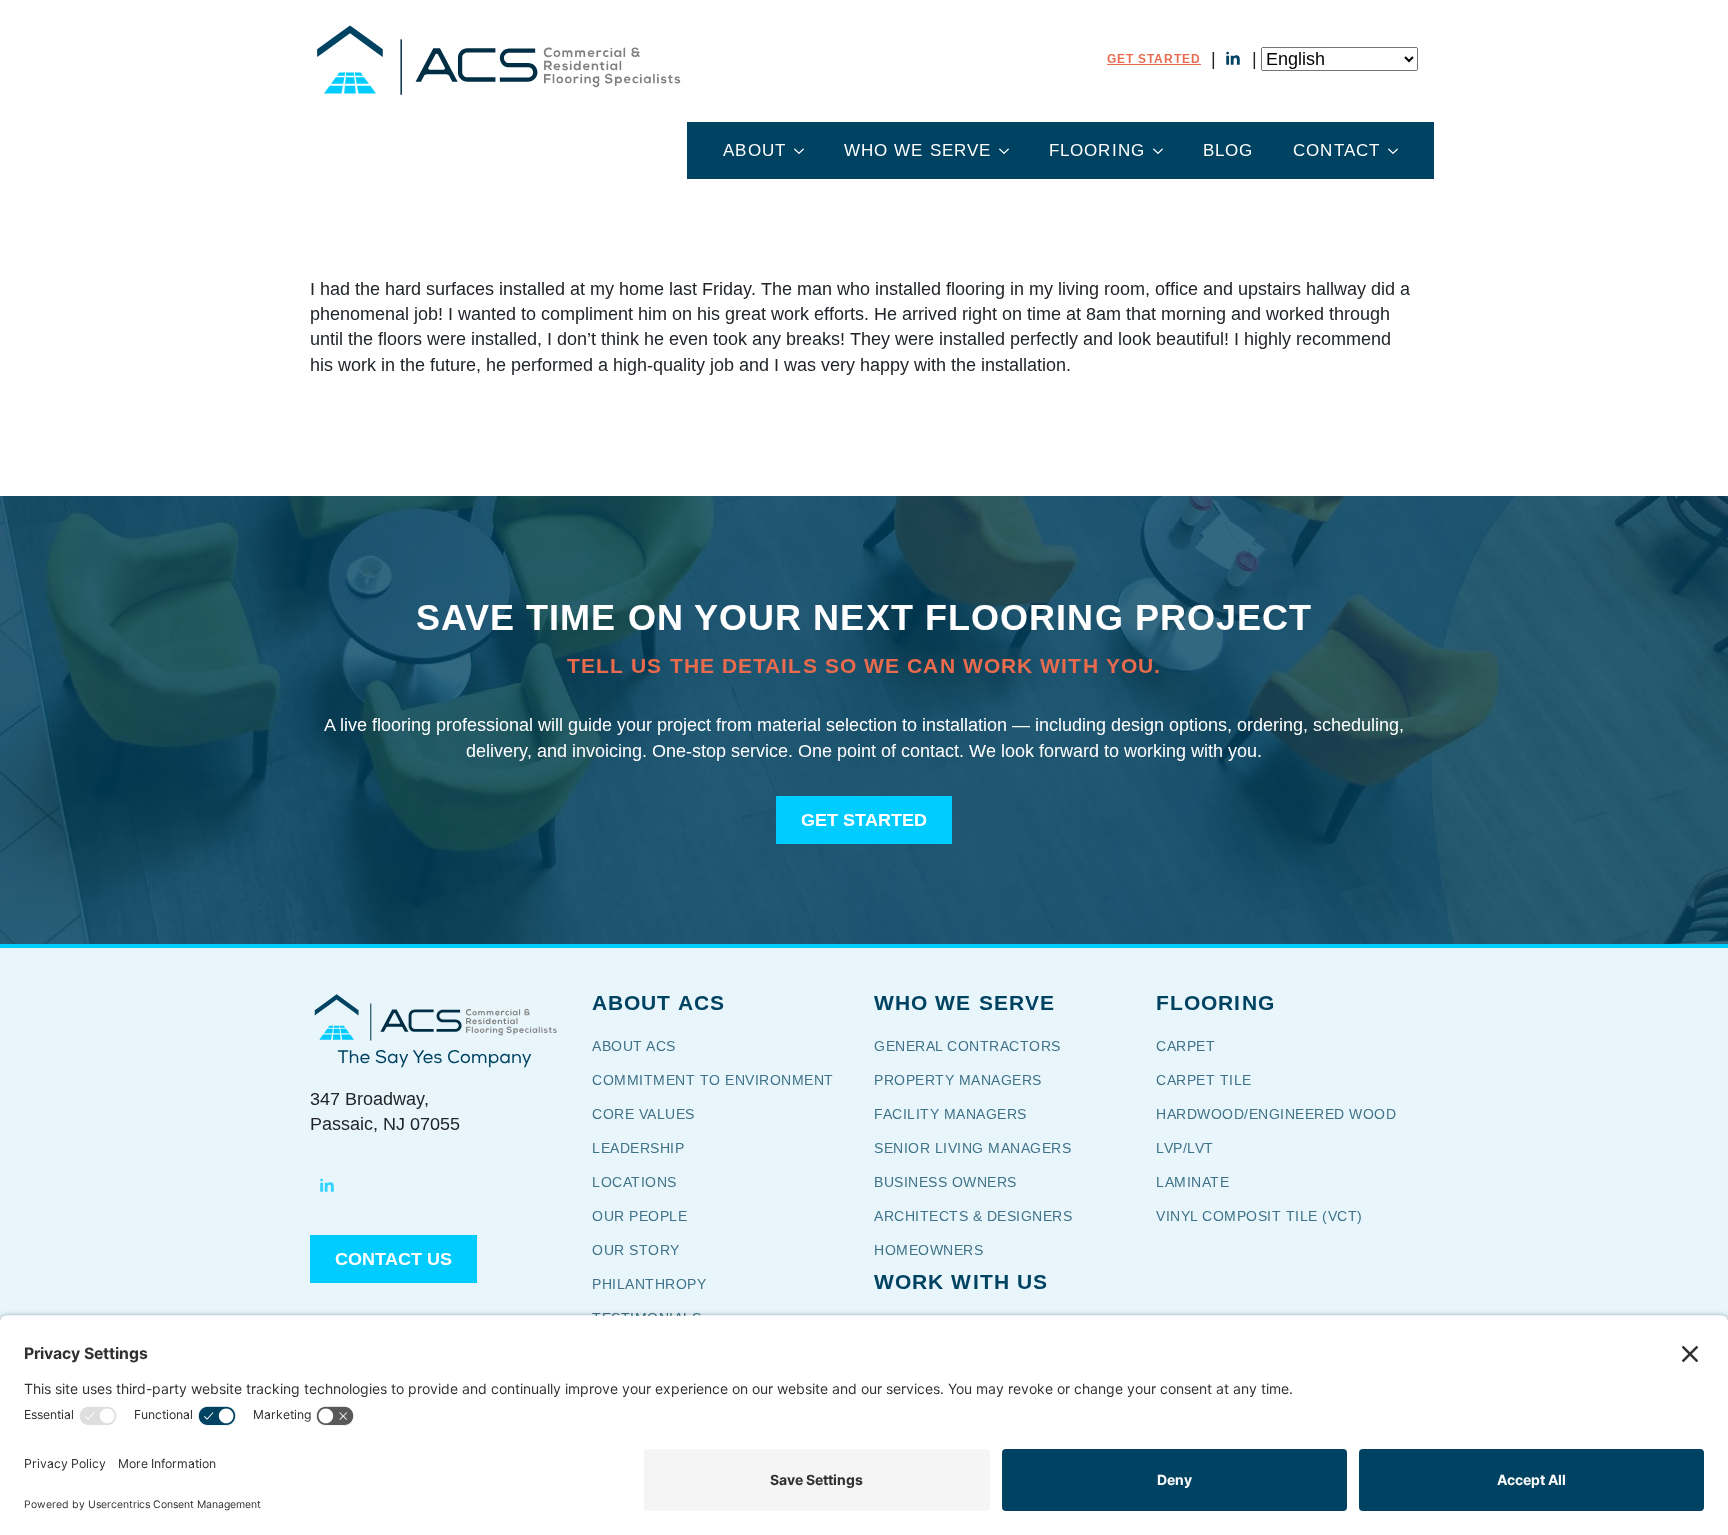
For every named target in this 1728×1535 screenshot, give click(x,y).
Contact (1336, 150)
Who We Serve (917, 150)
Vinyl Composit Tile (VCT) (1259, 1216)
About (754, 150)
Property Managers (958, 1080)
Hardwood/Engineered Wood (1276, 1114)
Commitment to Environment (713, 1080)
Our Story (649, 1250)
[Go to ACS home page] (435, 1017)
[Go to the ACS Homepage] (497, 59)
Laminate (1192, 1182)
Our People (642, 1216)
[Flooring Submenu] (1164, 150)
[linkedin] (1233, 59)
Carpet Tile (1204, 1080)
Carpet (1185, 1046)
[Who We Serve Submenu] (1010, 150)
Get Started (1154, 59)
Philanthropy (649, 1284)
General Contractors (981, 1046)
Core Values (643, 1114)
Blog (1228, 150)
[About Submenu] (805, 150)
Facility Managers (950, 1114)
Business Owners (945, 1182)
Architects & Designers (973, 1216)
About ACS (634, 1046)
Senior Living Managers (972, 1148)
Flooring (1097, 150)
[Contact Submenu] (1399, 150)
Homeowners (928, 1250)
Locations (634, 1182)
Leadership (638, 1148)
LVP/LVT (1185, 1148)
